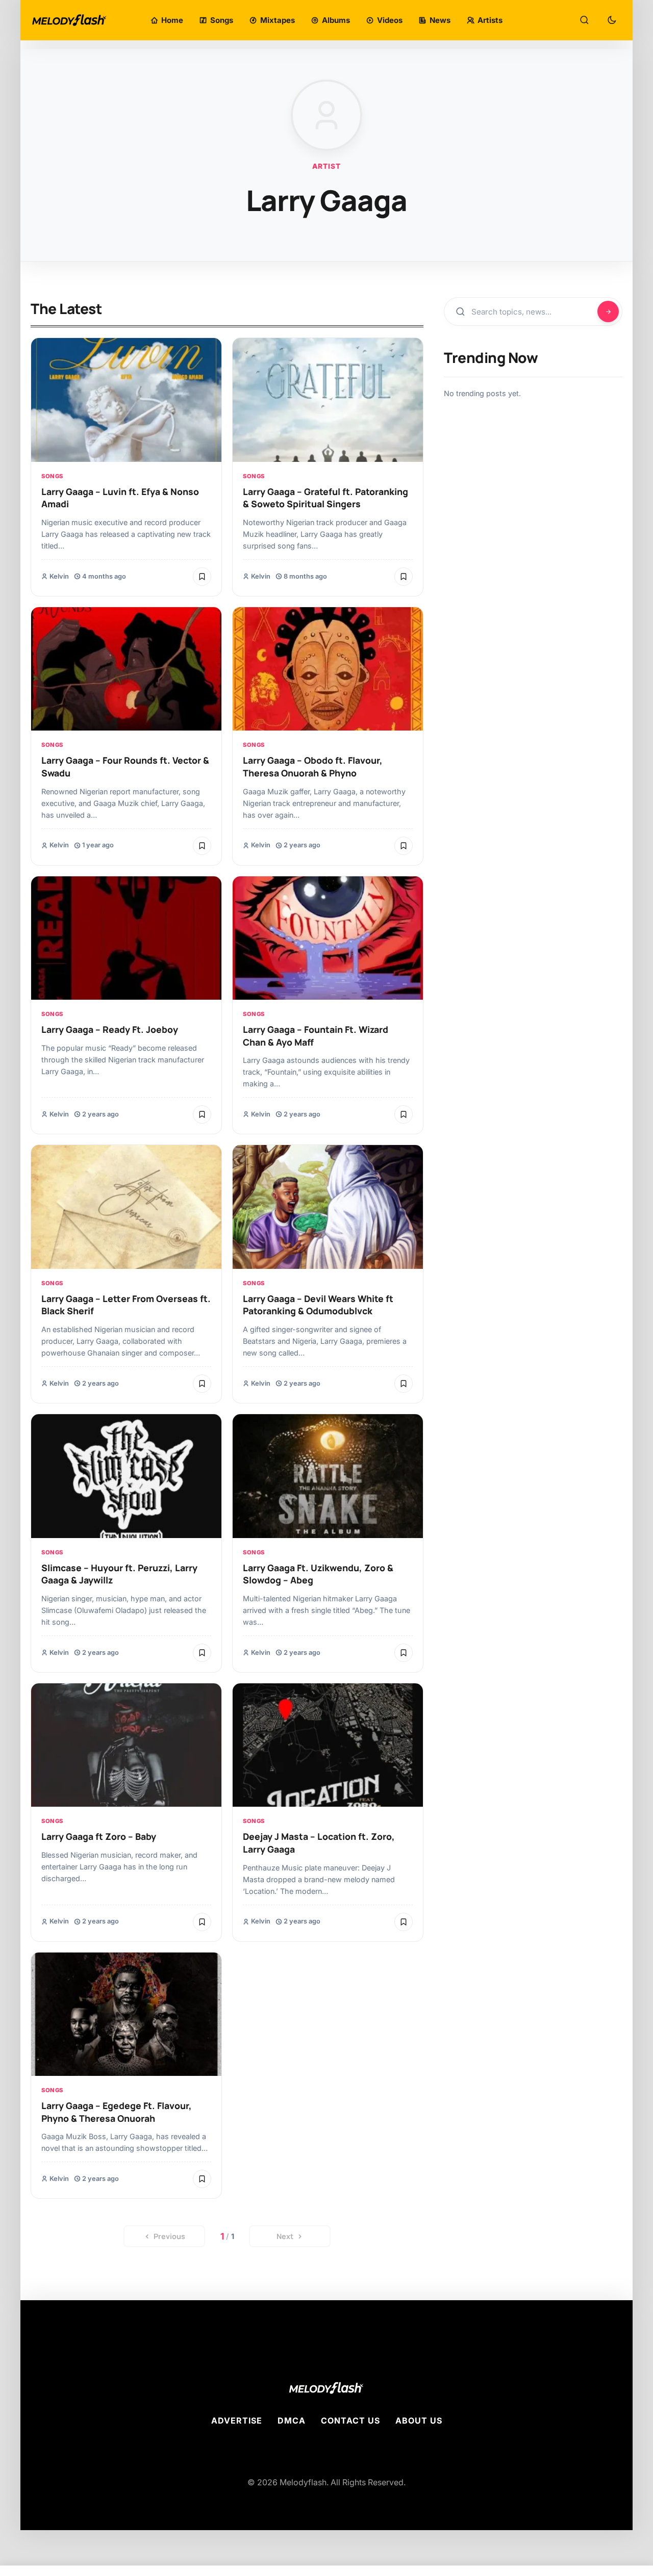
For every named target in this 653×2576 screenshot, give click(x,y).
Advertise (237, 2421)
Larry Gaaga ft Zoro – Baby (99, 1836)
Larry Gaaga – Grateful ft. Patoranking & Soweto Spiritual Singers (325, 498)
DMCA (292, 2421)
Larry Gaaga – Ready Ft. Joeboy (110, 1029)
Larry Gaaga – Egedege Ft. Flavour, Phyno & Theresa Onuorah (117, 2112)
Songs (52, 476)
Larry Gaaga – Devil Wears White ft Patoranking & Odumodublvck (318, 1305)
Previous (169, 2236)
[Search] (584, 20)
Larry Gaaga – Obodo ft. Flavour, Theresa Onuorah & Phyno (313, 766)
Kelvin (59, 576)
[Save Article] (202, 577)
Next (285, 2236)
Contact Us (350, 2421)
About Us (419, 2421)
